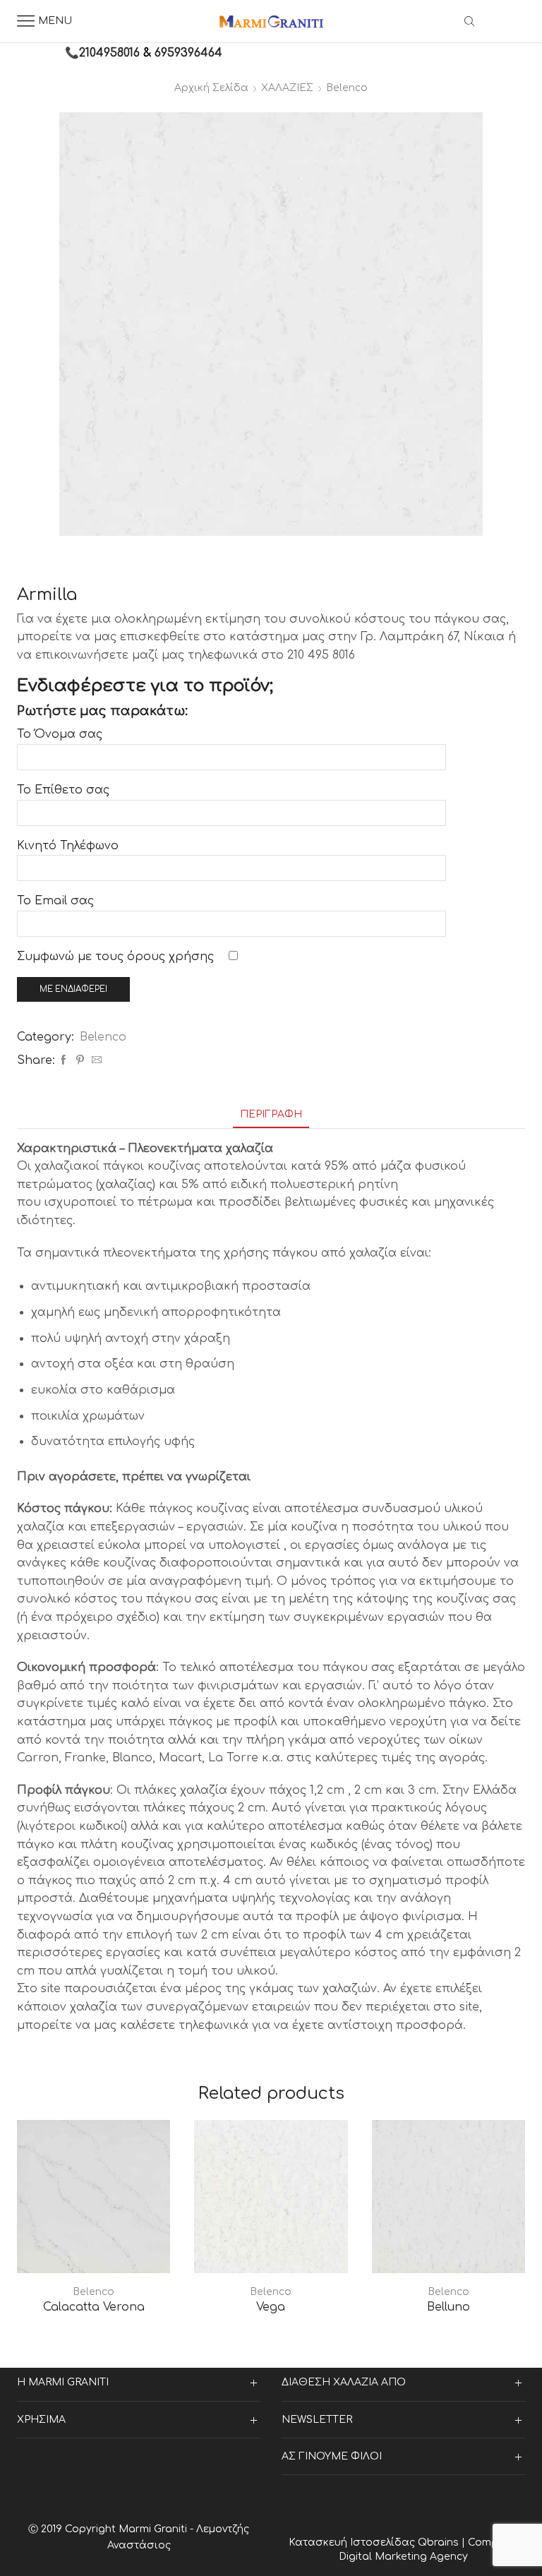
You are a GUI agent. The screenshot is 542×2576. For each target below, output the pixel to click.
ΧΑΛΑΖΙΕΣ (287, 88)
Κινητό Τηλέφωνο (68, 846)
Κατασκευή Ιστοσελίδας (353, 2542)
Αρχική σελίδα (211, 88)
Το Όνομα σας (60, 734)
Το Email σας (55, 901)
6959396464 (188, 53)
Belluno (448, 2307)
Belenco (347, 88)
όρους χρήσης (170, 957)
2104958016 (109, 53)
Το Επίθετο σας (63, 790)
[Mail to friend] (95, 1061)
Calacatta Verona (94, 2307)
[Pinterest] (80, 1061)
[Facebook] (64, 1061)
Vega (271, 2307)
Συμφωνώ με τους (115, 957)
